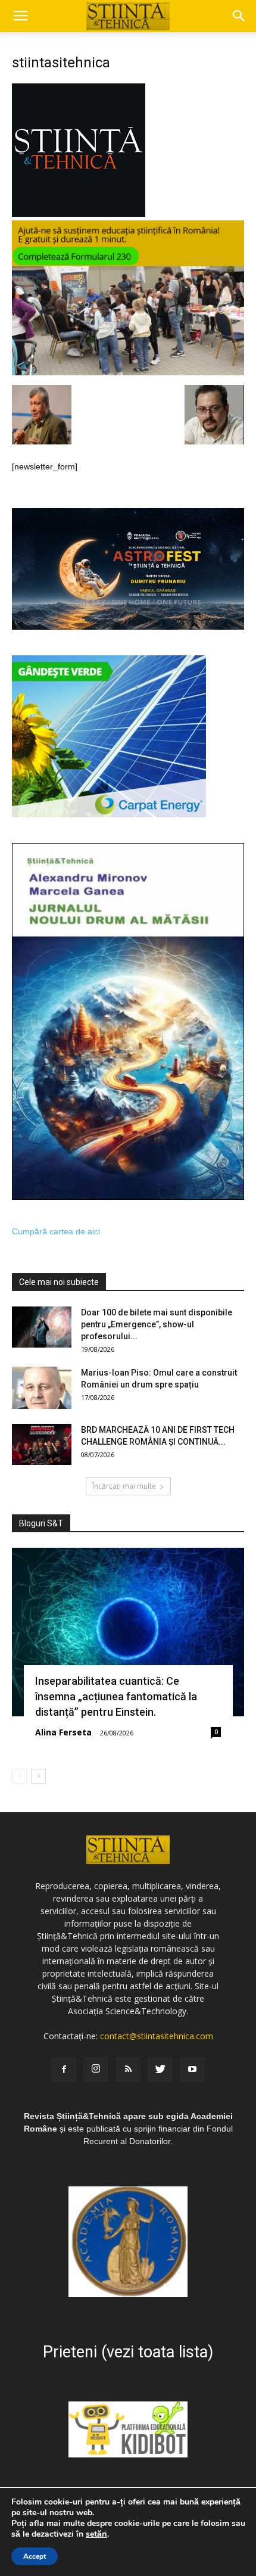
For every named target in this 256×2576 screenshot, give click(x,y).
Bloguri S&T (41, 1523)
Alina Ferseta (63, 1732)
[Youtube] (192, 2070)
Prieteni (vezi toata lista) (128, 2352)
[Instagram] (96, 2070)
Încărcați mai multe (124, 1486)
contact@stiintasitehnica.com (157, 2036)
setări (96, 2534)
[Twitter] (160, 2070)
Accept (35, 2556)
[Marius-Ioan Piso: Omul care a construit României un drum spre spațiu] (42, 1388)
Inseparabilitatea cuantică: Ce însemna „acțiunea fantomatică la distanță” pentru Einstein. (116, 1696)
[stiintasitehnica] (79, 214)
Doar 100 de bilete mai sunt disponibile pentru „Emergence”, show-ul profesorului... (157, 1324)
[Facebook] (64, 2070)
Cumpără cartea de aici (56, 1231)
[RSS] (128, 2070)
